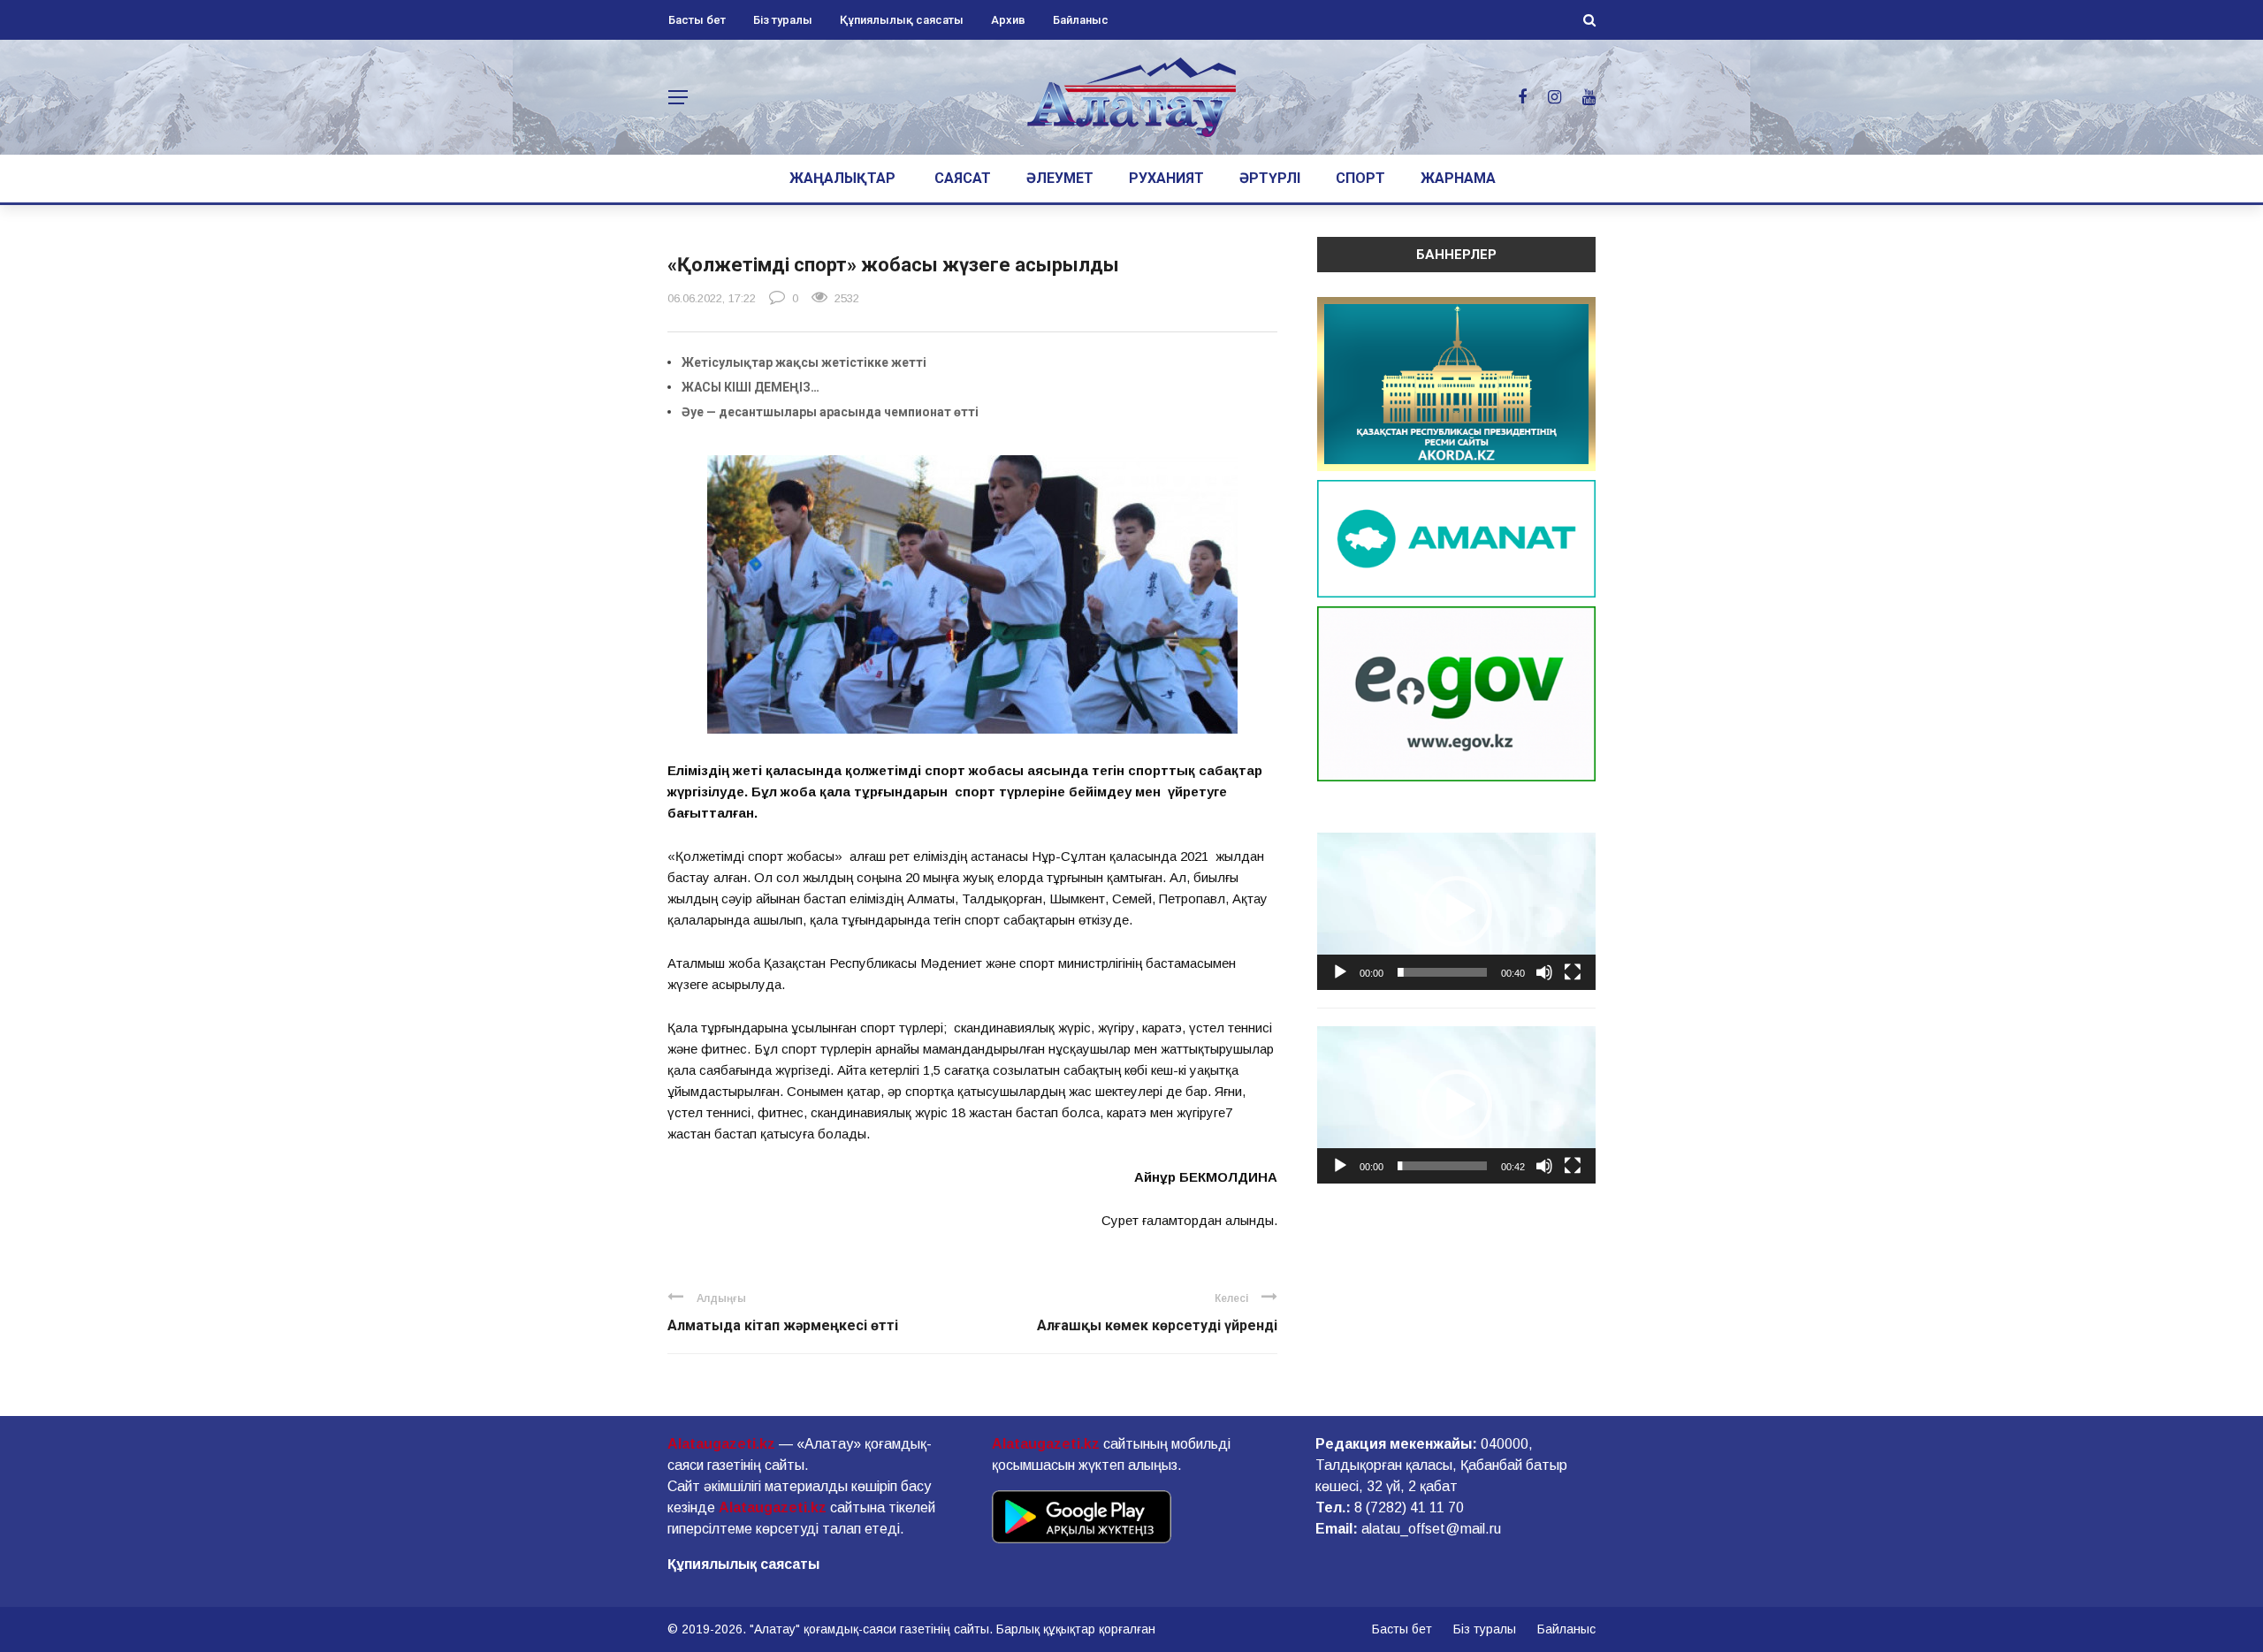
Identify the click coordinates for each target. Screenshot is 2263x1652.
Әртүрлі (1270, 178)
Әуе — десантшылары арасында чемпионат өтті (830, 412)
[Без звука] (1544, 972)
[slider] (1442, 972)
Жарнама (1458, 178)
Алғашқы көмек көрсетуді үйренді (1157, 1325)
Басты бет (697, 20)
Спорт (1360, 178)
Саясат (963, 178)
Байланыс (1081, 20)
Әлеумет (1060, 178)
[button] (1457, 911)
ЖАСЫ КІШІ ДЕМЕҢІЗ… (751, 387)
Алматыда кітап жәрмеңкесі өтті (783, 1325)
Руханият (1166, 178)
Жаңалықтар (842, 178)
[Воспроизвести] (1340, 972)
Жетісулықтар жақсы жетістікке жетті (804, 362)
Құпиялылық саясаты (902, 20)
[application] (1456, 911)
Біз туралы (783, 20)
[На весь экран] (1573, 972)
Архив (1008, 20)
